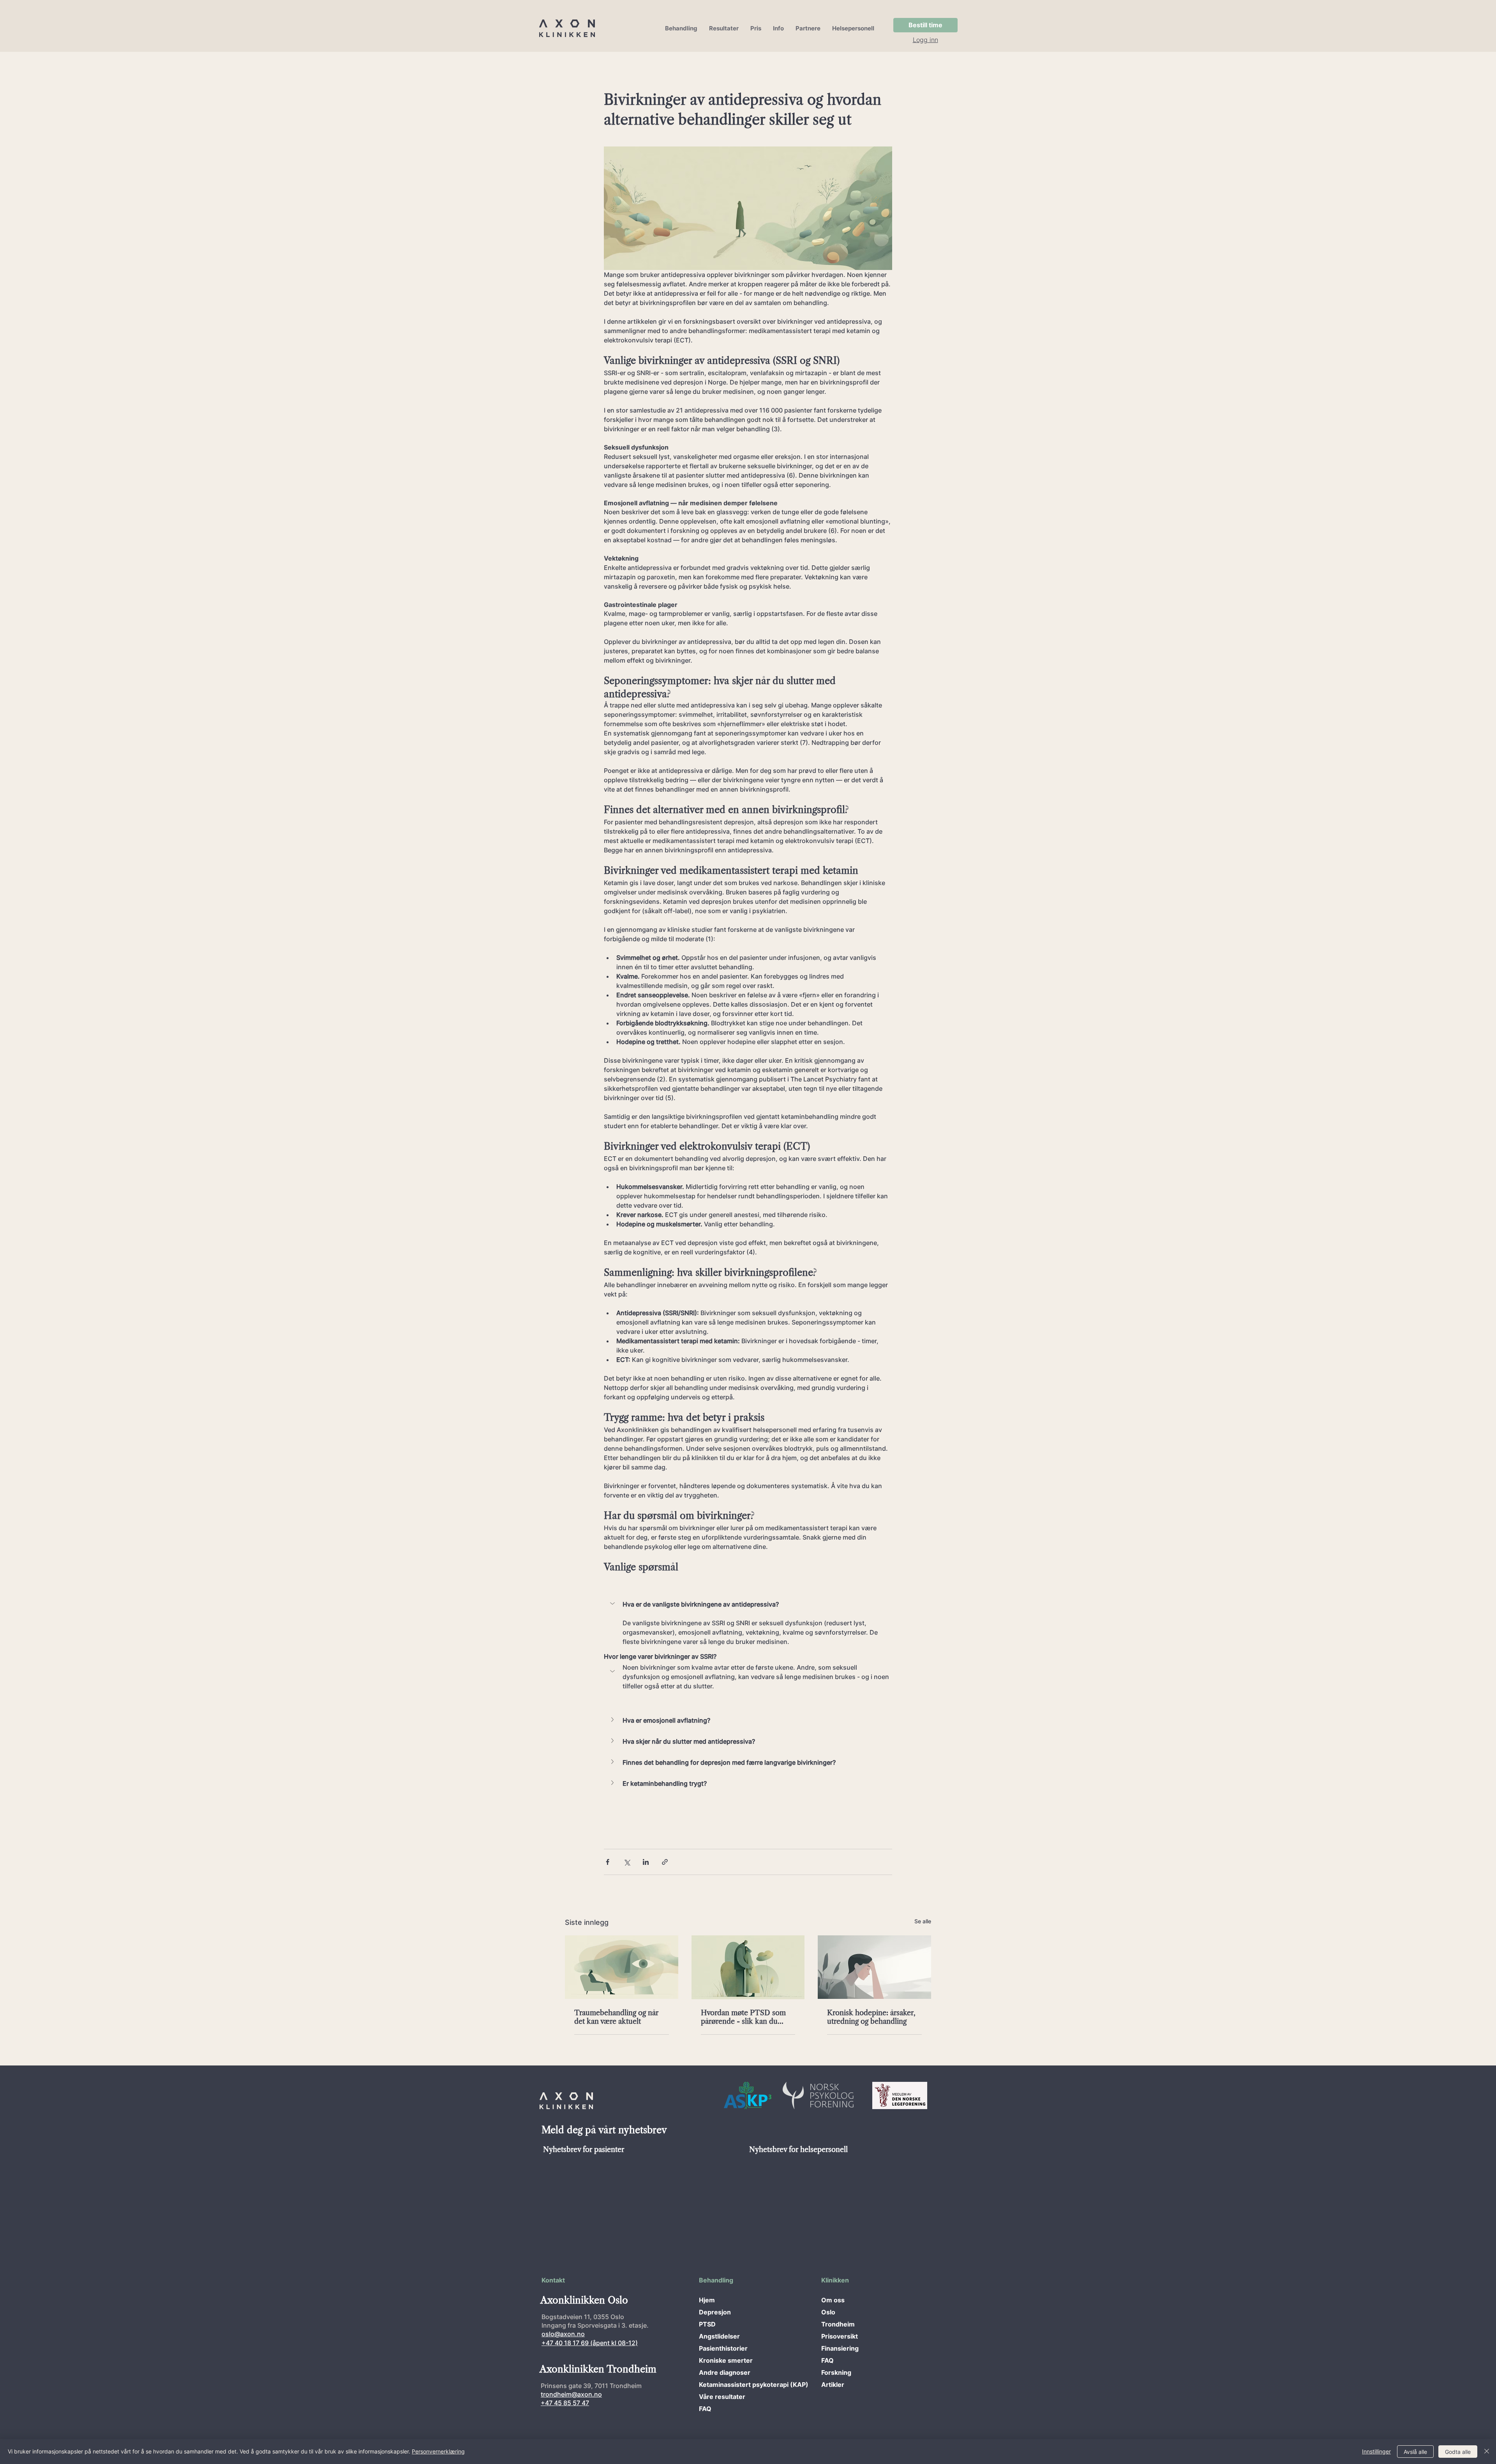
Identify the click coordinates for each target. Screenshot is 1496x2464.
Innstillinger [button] (1376, 2451)
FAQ (705, 2409)
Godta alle (1458, 2452)
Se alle (923, 1921)
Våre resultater (722, 2397)
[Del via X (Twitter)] (627, 1862)
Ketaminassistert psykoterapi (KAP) (726, 2385)
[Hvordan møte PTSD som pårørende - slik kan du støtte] (748, 1967)
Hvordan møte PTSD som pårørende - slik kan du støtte (743, 2017)
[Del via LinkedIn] (646, 1862)
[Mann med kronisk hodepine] (874, 1967)
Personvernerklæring (438, 2451)
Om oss (833, 2300)
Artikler (833, 2385)
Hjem (707, 2300)
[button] (681, 28)
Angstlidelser (719, 2336)
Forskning (836, 2372)
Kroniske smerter (726, 2360)
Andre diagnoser (725, 2372)
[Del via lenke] (665, 1862)
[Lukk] (1487, 2452)
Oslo (828, 2312)
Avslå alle (1415, 2452)
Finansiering (840, 2348)
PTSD (707, 2324)
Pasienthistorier (723, 2348)
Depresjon (715, 2312)
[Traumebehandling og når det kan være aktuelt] (622, 1967)
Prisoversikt (840, 2336)
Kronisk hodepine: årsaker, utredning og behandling (871, 2017)
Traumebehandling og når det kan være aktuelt (616, 2017)
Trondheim (838, 2324)
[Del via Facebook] (608, 1862)
